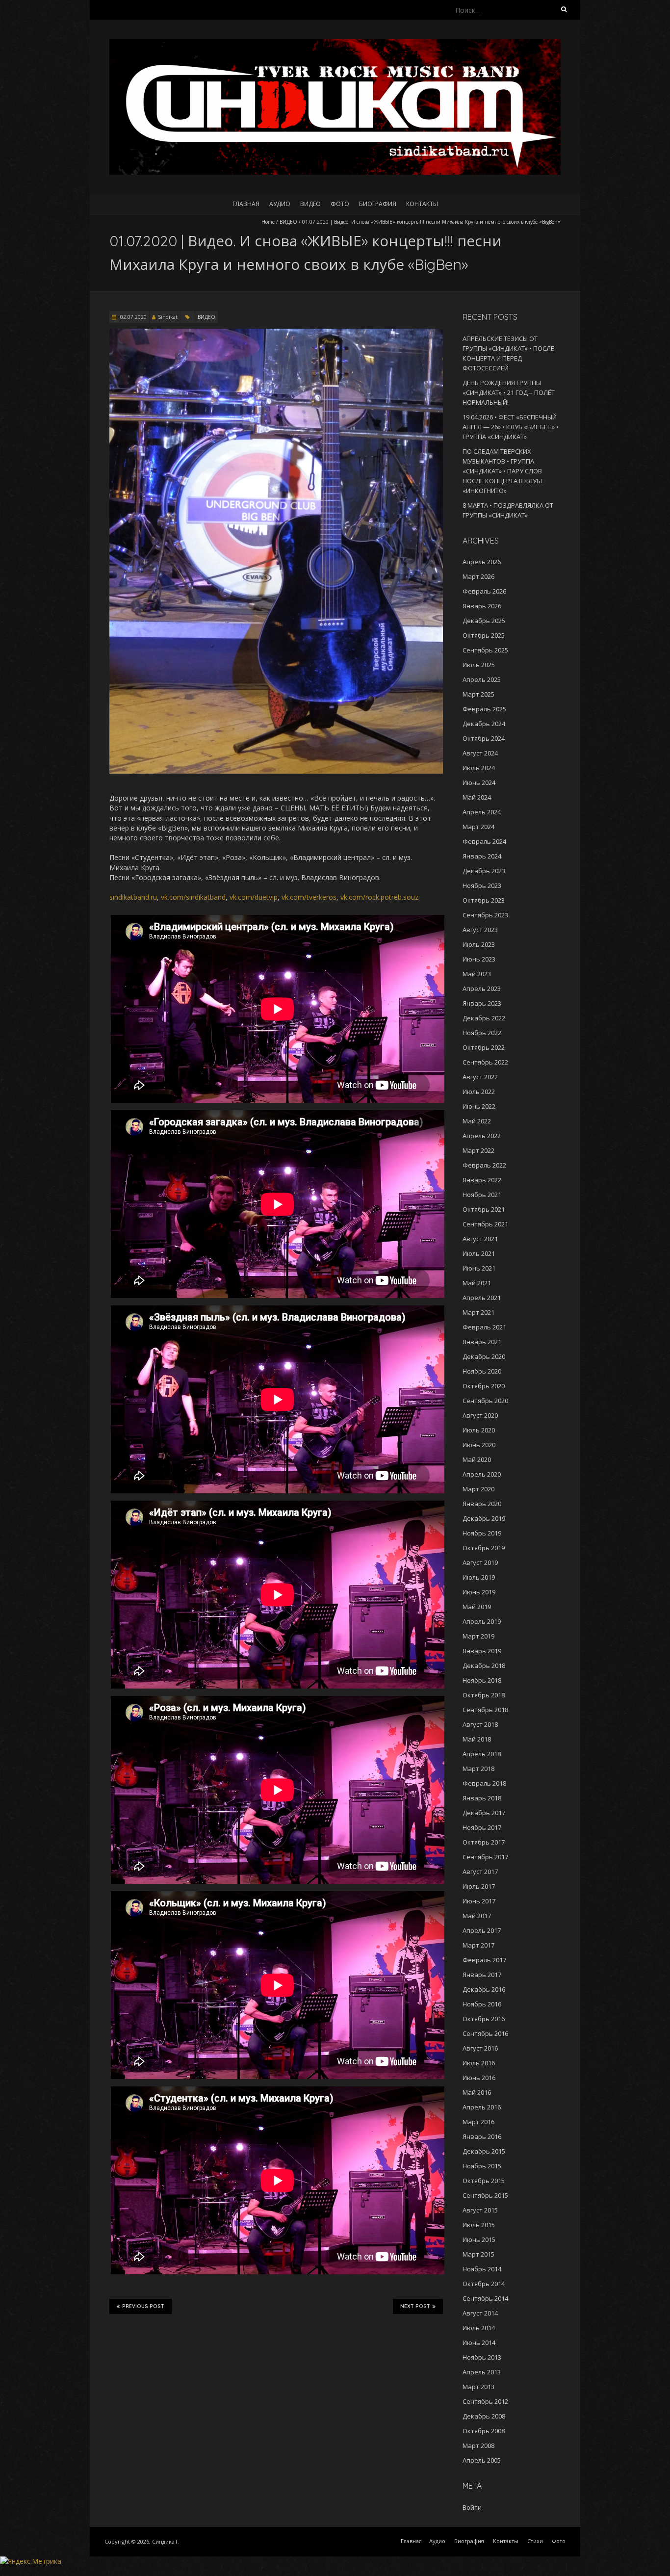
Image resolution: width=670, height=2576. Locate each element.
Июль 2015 (479, 2225)
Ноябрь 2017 (482, 1827)
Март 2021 (478, 1312)
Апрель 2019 (482, 1621)
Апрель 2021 (482, 1298)
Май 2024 (477, 797)
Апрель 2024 (482, 812)
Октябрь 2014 (484, 2284)
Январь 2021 (482, 1342)
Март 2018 (478, 1769)
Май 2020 (477, 1459)
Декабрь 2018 (484, 1665)
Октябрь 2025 (484, 635)
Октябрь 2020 (484, 1386)
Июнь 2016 (479, 2078)
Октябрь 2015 (484, 2181)
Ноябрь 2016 (482, 2004)
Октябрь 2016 (484, 2019)
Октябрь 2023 (484, 900)
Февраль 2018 (484, 1783)
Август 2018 (480, 1724)
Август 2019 (480, 1562)
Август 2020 (480, 1415)
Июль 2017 (479, 1886)
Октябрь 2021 (484, 1209)
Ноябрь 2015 (482, 2166)
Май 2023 (477, 974)
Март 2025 (478, 694)
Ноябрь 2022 (482, 1033)
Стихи (535, 2541)
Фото (340, 204)
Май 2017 (477, 1916)
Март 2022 (478, 1150)
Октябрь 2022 (484, 1047)
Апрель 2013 (482, 2372)
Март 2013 (478, 2387)
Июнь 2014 (479, 2342)
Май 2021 (477, 1283)
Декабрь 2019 (484, 1518)
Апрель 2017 (482, 1930)
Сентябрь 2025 (485, 650)
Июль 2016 (479, 2063)
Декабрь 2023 (484, 871)
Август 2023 (480, 930)
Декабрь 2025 (484, 621)
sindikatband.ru (133, 897)
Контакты (422, 204)
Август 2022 (480, 1077)
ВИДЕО (288, 222)
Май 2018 (477, 1739)
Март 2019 (478, 1636)
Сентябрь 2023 (485, 915)
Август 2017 (480, 1872)
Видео (310, 204)
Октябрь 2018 (484, 1695)
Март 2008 (478, 2446)
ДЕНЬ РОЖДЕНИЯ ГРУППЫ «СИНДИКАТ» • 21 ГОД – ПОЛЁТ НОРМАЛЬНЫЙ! (509, 392)
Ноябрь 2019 (482, 1533)
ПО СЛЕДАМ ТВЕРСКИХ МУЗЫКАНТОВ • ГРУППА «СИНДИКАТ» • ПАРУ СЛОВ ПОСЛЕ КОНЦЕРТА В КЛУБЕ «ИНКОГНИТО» (503, 471)
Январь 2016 (482, 2136)
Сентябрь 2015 (485, 2195)
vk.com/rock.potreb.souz (379, 897)
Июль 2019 (479, 1577)
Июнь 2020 (479, 1445)
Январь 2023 (482, 1003)
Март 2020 (478, 1489)
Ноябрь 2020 (482, 1371)
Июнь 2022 (479, 1106)
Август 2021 (480, 1239)
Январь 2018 (482, 1798)
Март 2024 (478, 827)
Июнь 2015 (479, 2239)
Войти (472, 2507)
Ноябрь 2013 (482, 2357)
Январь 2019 (482, 1651)
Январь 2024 (482, 856)
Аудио (280, 204)
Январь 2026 (482, 606)
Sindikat (168, 317)
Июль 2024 (479, 768)
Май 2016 (477, 2092)
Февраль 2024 (484, 841)
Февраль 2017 (484, 1960)
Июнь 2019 (479, 1592)
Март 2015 (478, 2254)
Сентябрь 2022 (485, 1062)
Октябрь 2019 (484, 1548)
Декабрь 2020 (484, 1356)
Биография (378, 204)
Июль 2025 (479, 665)
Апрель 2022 (482, 1136)
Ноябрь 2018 (482, 1680)
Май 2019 (477, 1607)
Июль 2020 (479, 1430)
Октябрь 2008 (484, 2431)
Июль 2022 (479, 1092)
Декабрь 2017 (484, 1813)
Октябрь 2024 (484, 738)
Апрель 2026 (482, 562)
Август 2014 (480, 2313)
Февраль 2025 (484, 709)
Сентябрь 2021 (485, 1224)
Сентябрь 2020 (485, 1401)
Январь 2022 (482, 1180)
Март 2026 (478, 576)
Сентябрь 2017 (485, 1857)
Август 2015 (480, 2210)
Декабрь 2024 (484, 724)
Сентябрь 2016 (485, 2033)
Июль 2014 (479, 2328)
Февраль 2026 (484, 591)
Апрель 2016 (482, 2107)
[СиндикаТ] (335, 44)
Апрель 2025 (482, 679)
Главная (246, 204)
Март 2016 (478, 2122)
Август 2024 (480, 753)
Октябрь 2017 (484, 1842)
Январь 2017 (482, 1975)
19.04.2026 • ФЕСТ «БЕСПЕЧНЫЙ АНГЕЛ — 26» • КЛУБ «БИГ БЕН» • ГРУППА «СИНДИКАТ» (511, 427)
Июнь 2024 (479, 782)
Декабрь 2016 (484, 1989)
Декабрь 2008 (484, 2416)
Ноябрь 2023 (482, 885)
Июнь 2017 (479, 1901)
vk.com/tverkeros (309, 897)
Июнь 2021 (479, 1268)
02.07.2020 (133, 317)
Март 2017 (478, 1945)
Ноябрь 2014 (482, 2269)
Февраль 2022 (484, 1165)
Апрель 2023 (482, 989)
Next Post (415, 2306)
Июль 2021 (479, 1253)
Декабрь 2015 (484, 2151)
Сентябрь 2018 (485, 1710)
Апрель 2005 (482, 2460)
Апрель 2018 (482, 1754)
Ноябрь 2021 (482, 1195)
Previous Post (143, 2306)
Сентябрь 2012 (485, 2401)
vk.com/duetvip (254, 897)
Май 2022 (477, 1121)
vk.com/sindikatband (193, 897)
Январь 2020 (482, 1504)
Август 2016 (480, 2048)
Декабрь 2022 (484, 1018)
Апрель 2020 (482, 1474)
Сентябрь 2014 (485, 2298)
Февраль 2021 (484, 1327)
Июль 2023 (479, 944)
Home (268, 222)
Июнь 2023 (479, 959)
